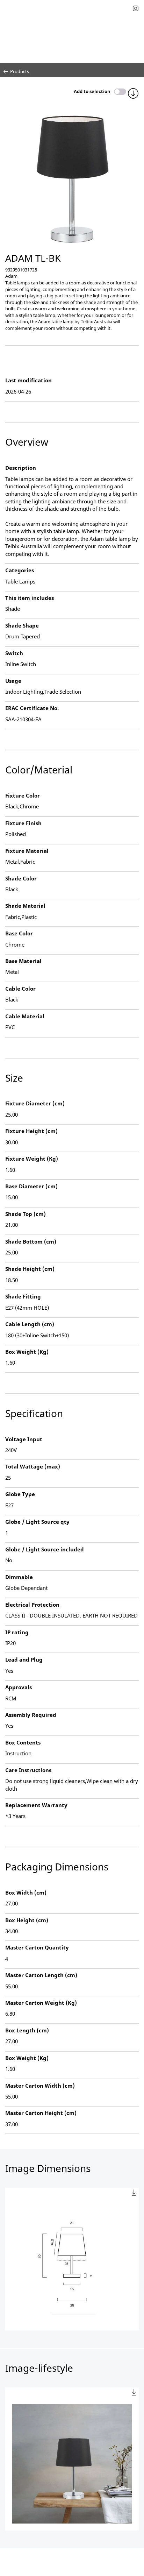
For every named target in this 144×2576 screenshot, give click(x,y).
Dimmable (19, 1577)
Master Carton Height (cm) (41, 2113)
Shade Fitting (23, 1296)
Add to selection (92, 91)
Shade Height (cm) (30, 1269)
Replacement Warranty (36, 1805)
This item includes (30, 598)
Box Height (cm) (27, 1920)
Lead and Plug (24, 1659)
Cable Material (25, 1016)
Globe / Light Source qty (37, 1522)
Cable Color (20, 989)
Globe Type (20, 1494)
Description (21, 468)
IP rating (17, 1632)
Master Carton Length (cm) (41, 1975)
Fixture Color (23, 795)
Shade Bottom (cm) (31, 1241)
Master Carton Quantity (37, 1947)
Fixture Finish (23, 823)
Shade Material (25, 906)
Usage (13, 681)
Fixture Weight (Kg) (32, 1159)
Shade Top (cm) (26, 1214)
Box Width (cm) (26, 1892)
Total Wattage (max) (33, 1466)
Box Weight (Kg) (27, 1352)
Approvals (19, 1687)
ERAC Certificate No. (32, 708)
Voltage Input (24, 1439)
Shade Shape (22, 625)
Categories (20, 570)
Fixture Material (27, 851)
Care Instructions (28, 1770)
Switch (14, 653)
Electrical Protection (32, 1605)
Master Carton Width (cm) (40, 2086)
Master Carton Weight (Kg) (41, 2003)
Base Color (19, 933)
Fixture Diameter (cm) (35, 1103)
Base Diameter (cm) (31, 1186)
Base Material (23, 961)
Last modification (28, 380)
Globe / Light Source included (45, 1549)
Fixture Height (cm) (31, 1131)
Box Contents (23, 1742)
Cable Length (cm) (30, 1324)
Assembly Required (31, 1715)
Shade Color (21, 878)
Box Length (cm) (27, 2030)
